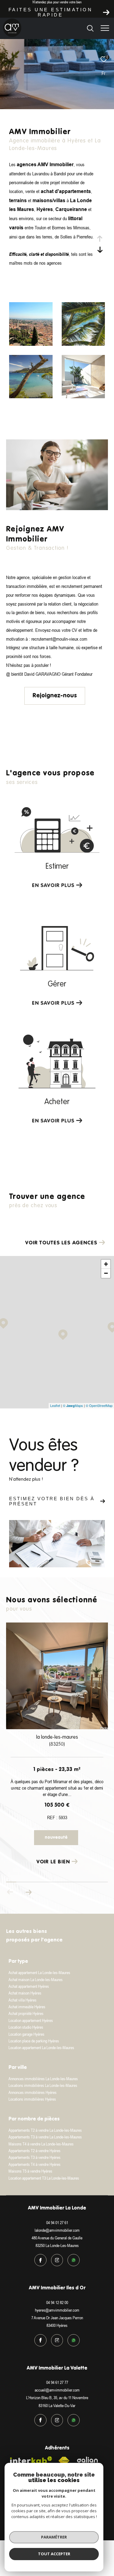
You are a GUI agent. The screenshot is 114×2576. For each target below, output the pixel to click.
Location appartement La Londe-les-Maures (41, 2048)
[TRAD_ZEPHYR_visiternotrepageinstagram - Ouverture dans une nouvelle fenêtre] (57, 2260)
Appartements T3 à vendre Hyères (35, 2157)
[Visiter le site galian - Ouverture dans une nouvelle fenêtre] (88, 2461)
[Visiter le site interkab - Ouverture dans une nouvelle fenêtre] (31, 2463)
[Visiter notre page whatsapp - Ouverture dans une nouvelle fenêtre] (74, 2260)
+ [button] (106, 1264)
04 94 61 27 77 (57, 2382)
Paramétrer (54, 2537)
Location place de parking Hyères (34, 2041)
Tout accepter (54, 2554)
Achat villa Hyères (22, 2000)
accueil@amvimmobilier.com (57, 2390)
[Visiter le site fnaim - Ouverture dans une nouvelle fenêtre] (64, 2461)
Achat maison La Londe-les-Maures (36, 1980)
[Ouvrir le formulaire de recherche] (90, 28)
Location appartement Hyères (31, 2020)
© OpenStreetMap (99, 1405)
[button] (28, 1892)
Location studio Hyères (26, 2027)
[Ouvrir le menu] (105, 28)
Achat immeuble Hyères (27, 2007)
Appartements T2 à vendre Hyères (35, 2151)
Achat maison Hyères (25, 1993)
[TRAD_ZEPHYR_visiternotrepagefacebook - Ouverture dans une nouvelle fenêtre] (40, 2260)
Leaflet (55, 1405)
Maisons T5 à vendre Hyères (30, 2171)
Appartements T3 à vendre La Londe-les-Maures (45, 2137)
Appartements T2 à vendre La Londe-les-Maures (45, 2130)
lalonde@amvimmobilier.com (57, 2230)
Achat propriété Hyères (26, 2013)
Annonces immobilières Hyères (33, 2092)
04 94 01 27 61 (57, 2223)
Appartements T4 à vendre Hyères (35, 2164)
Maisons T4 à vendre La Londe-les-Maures (41, 2144)
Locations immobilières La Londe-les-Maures (43, 2085)
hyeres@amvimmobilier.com (57, 2310)
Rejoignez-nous (55, 696)
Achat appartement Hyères (29, 1986)
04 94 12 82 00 (57, 2302)
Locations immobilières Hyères (32, 2099)
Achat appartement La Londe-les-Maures (39, 1973)
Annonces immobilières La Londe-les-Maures (43, 2079)
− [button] (106, 1273)
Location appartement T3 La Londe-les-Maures (44, 2178)
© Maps (73, 1405)
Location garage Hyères (26, 2034)
